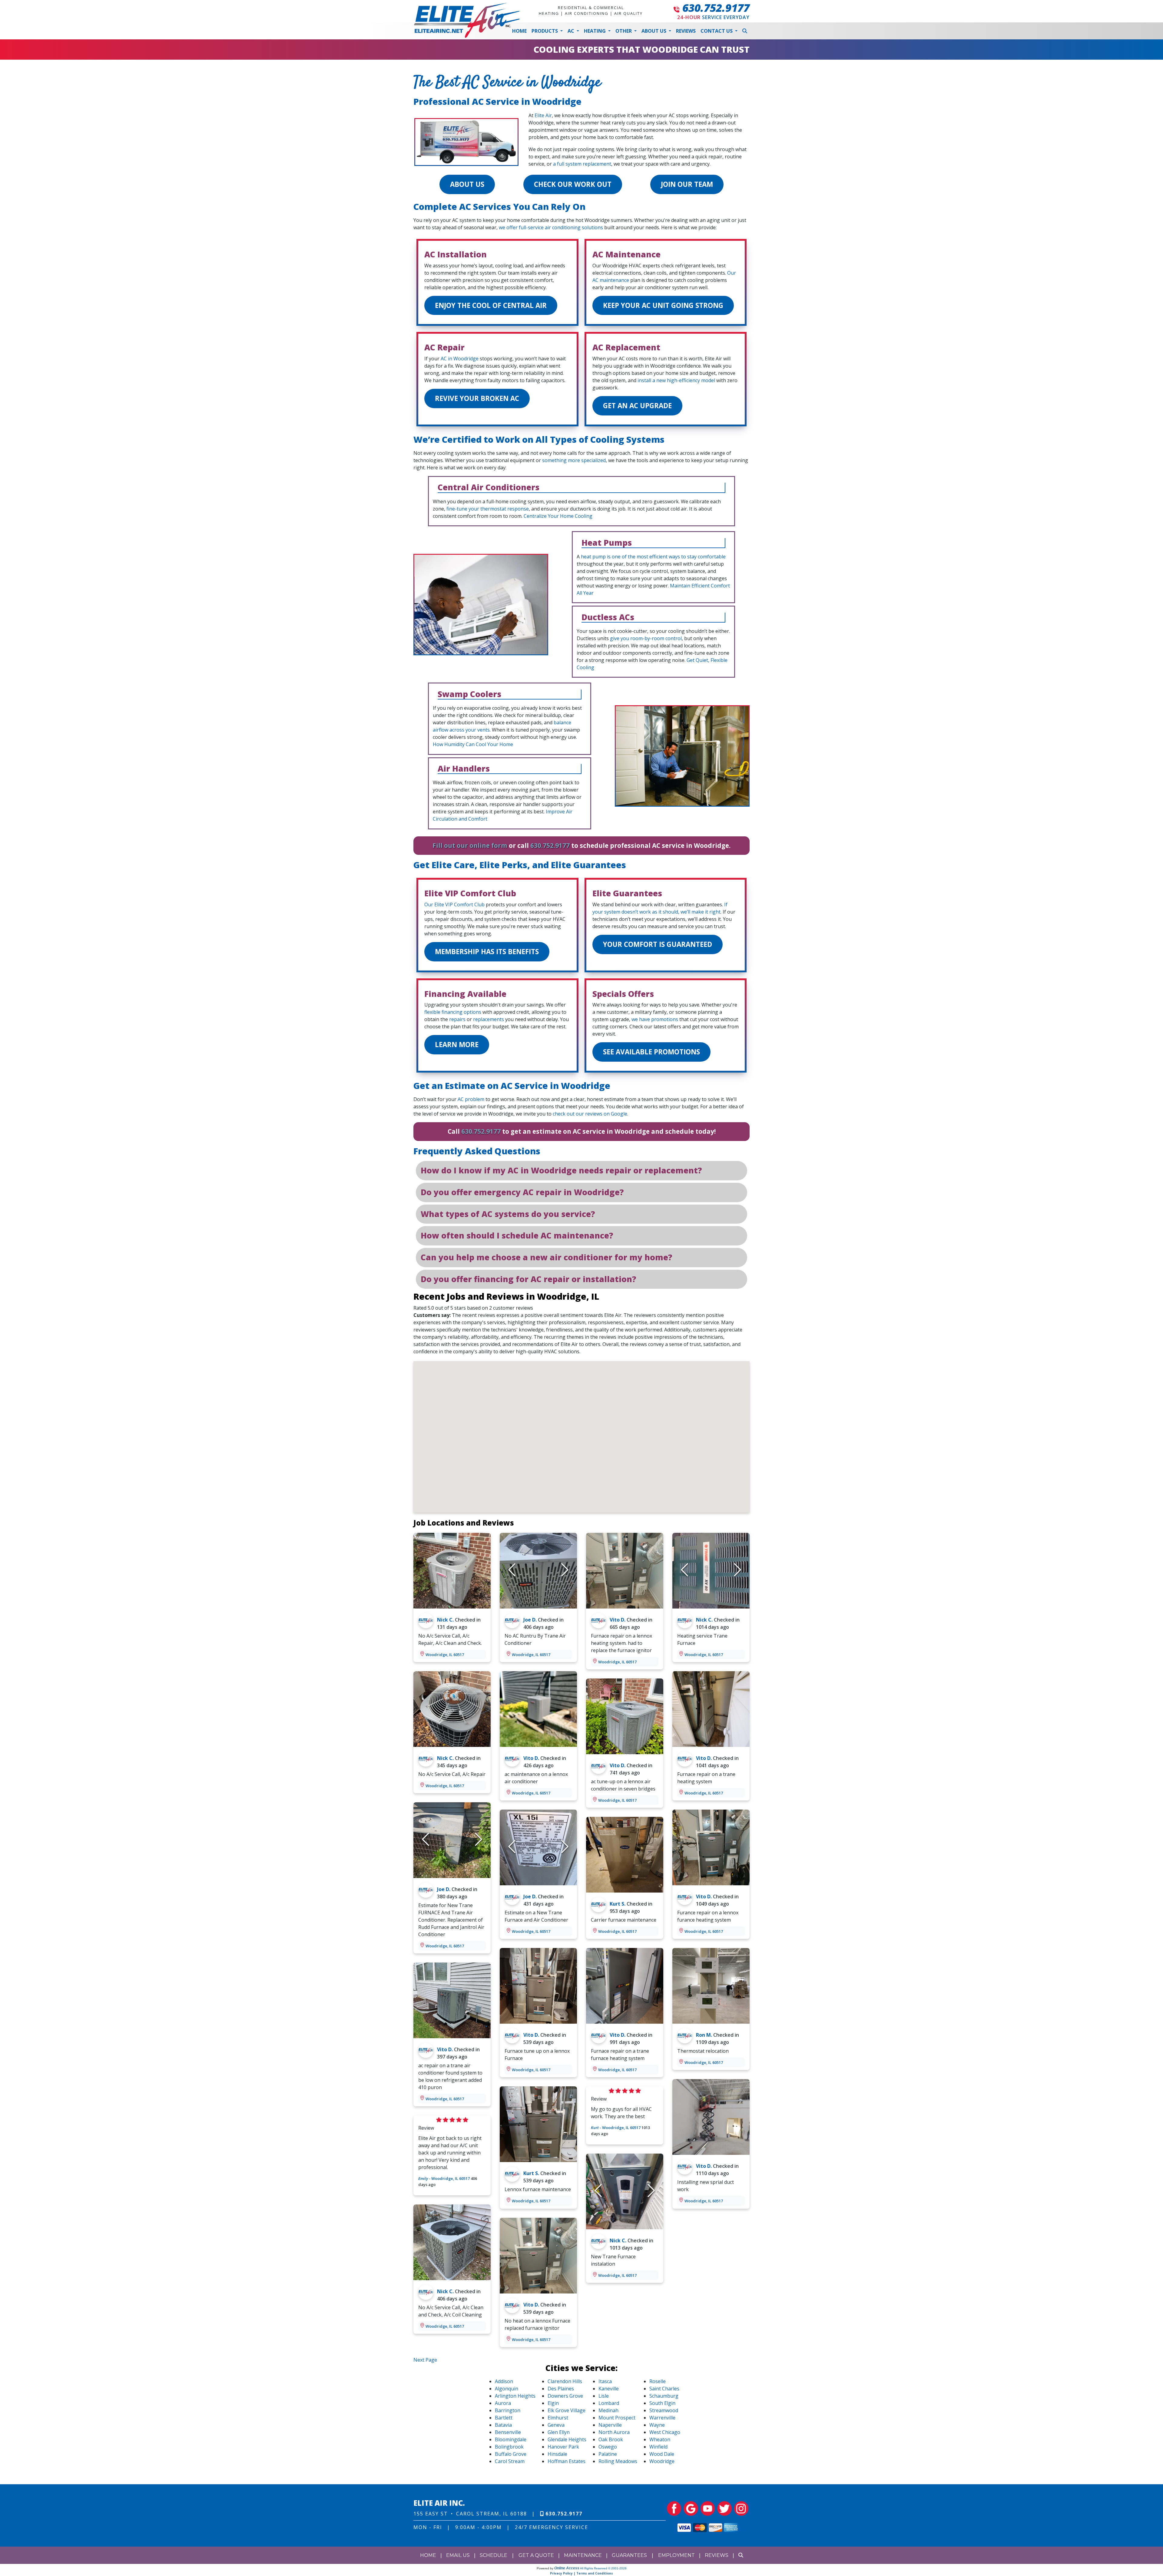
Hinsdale (557, 2454)
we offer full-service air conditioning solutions (551, 227)
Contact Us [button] (717, 31)
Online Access (567, 2568)
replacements (489, 1019)
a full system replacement (582, 164)
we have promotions (655, 1019)
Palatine (608, 2454)
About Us (467, 184)
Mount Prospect (617, 2418)
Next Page (425, 2360)
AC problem (471, 1099)
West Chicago (665, 2432)
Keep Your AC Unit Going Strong (663, 305)
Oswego (608, 2447)
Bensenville (508, 2432)
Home (519, 31)
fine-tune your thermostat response (488, 509)
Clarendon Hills (565, 2381)
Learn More (457, 1045)
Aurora (503, 2403)
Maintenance (583, 2555)
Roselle (658, 2381)
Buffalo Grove (511, 2454)
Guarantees (629, 2555)
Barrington (508, 2410)
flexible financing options (453, 1012)
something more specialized (574, 460)
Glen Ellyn (559, 2432)
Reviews (686, 31)
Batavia (503, 2425)
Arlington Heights (515, 2396)
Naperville (610, 2425)
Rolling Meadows (618, 2461)
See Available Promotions (651, 1052)
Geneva (556, 2425)
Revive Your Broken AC (477, 398)
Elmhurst (558, 2418)
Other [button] (624, 31)
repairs (457, 1019)
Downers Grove (565, 2396)
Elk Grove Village (567, 2410)
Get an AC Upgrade (637, 406)
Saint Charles (664, 2389)
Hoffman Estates (567, 2461)
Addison (504, 2381)
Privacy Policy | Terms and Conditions (581, 2573)
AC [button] (572, 31)
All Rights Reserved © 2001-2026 (603, 2568)
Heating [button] (595, 31)
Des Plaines (561, 2389)
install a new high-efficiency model (676, 380)
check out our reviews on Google (590, 1114)
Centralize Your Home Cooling (558, 516)
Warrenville (662, 2418)
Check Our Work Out (573, 184)
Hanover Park (563, 2447)
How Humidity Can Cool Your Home (473, 744)
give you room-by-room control (646, 638)
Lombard (609, 2403)
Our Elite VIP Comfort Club (454, 904)
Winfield (658, 2447)
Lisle (604, 2396)
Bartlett (504, 2418)
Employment (676, 2555)
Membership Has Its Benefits (487, 952)
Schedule (494, 2555)
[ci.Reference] (452, 1570)
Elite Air (543, 115)
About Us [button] (654, 31)
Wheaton (660, 2439)
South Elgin (662, 2403)
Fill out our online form (470, 845)
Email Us (458, 2555)
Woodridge (662, 2461)
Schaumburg (664, 2396)
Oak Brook (611, 2439)
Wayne (657, 2425)
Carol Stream (510, 2461)
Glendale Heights (567, 2439)
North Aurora (614, 2432)
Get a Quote (536, 2555)
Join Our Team (687, 184)
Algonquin (507, 2389)
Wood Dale (662, 2454)
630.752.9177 (716, 8)
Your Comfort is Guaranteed (658, 944)
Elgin (553, 2403)
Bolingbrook (509, 2447)
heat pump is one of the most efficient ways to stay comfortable (653, 557)
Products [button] (545, 31)
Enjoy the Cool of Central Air (491, 305)
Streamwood (664, 2410)
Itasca (605, 2381)
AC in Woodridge (460, 359)
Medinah (608, 2410)
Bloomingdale (511, 2439)
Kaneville (609, 2389)
